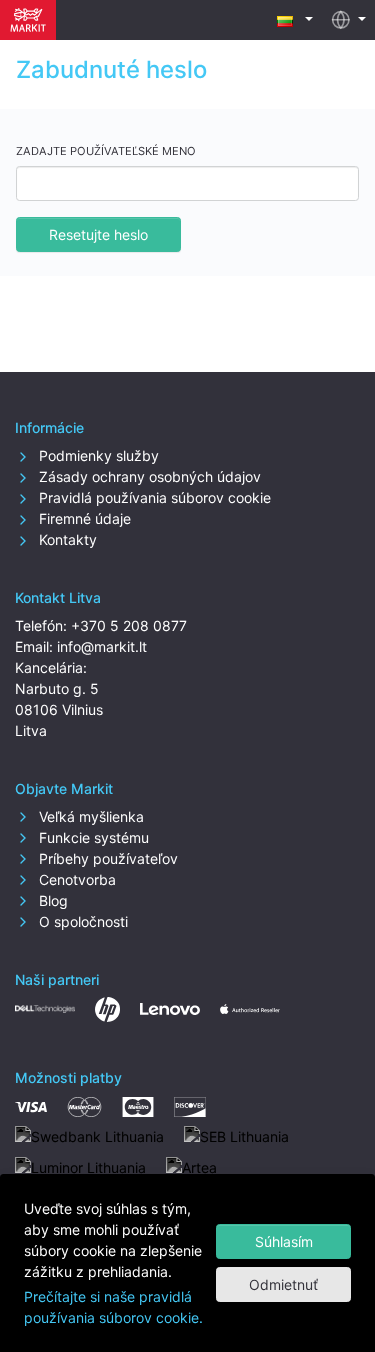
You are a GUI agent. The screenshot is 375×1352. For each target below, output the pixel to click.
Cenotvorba (75, 879)
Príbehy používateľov (106, 858)
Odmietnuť (283, 1284)
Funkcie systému (92, 837)
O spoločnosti (81, 921)
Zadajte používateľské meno (106, 151)
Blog (51, 900)
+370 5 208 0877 (129, 625)
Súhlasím (284, 1241)
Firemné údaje (83, 518)
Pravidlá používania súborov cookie (153, 497)
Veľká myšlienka (89, 816)
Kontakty (66, 539)
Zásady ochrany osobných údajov (148, 476)
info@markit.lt (102, 646)
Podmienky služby (97, 455)
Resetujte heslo (98, 234)
